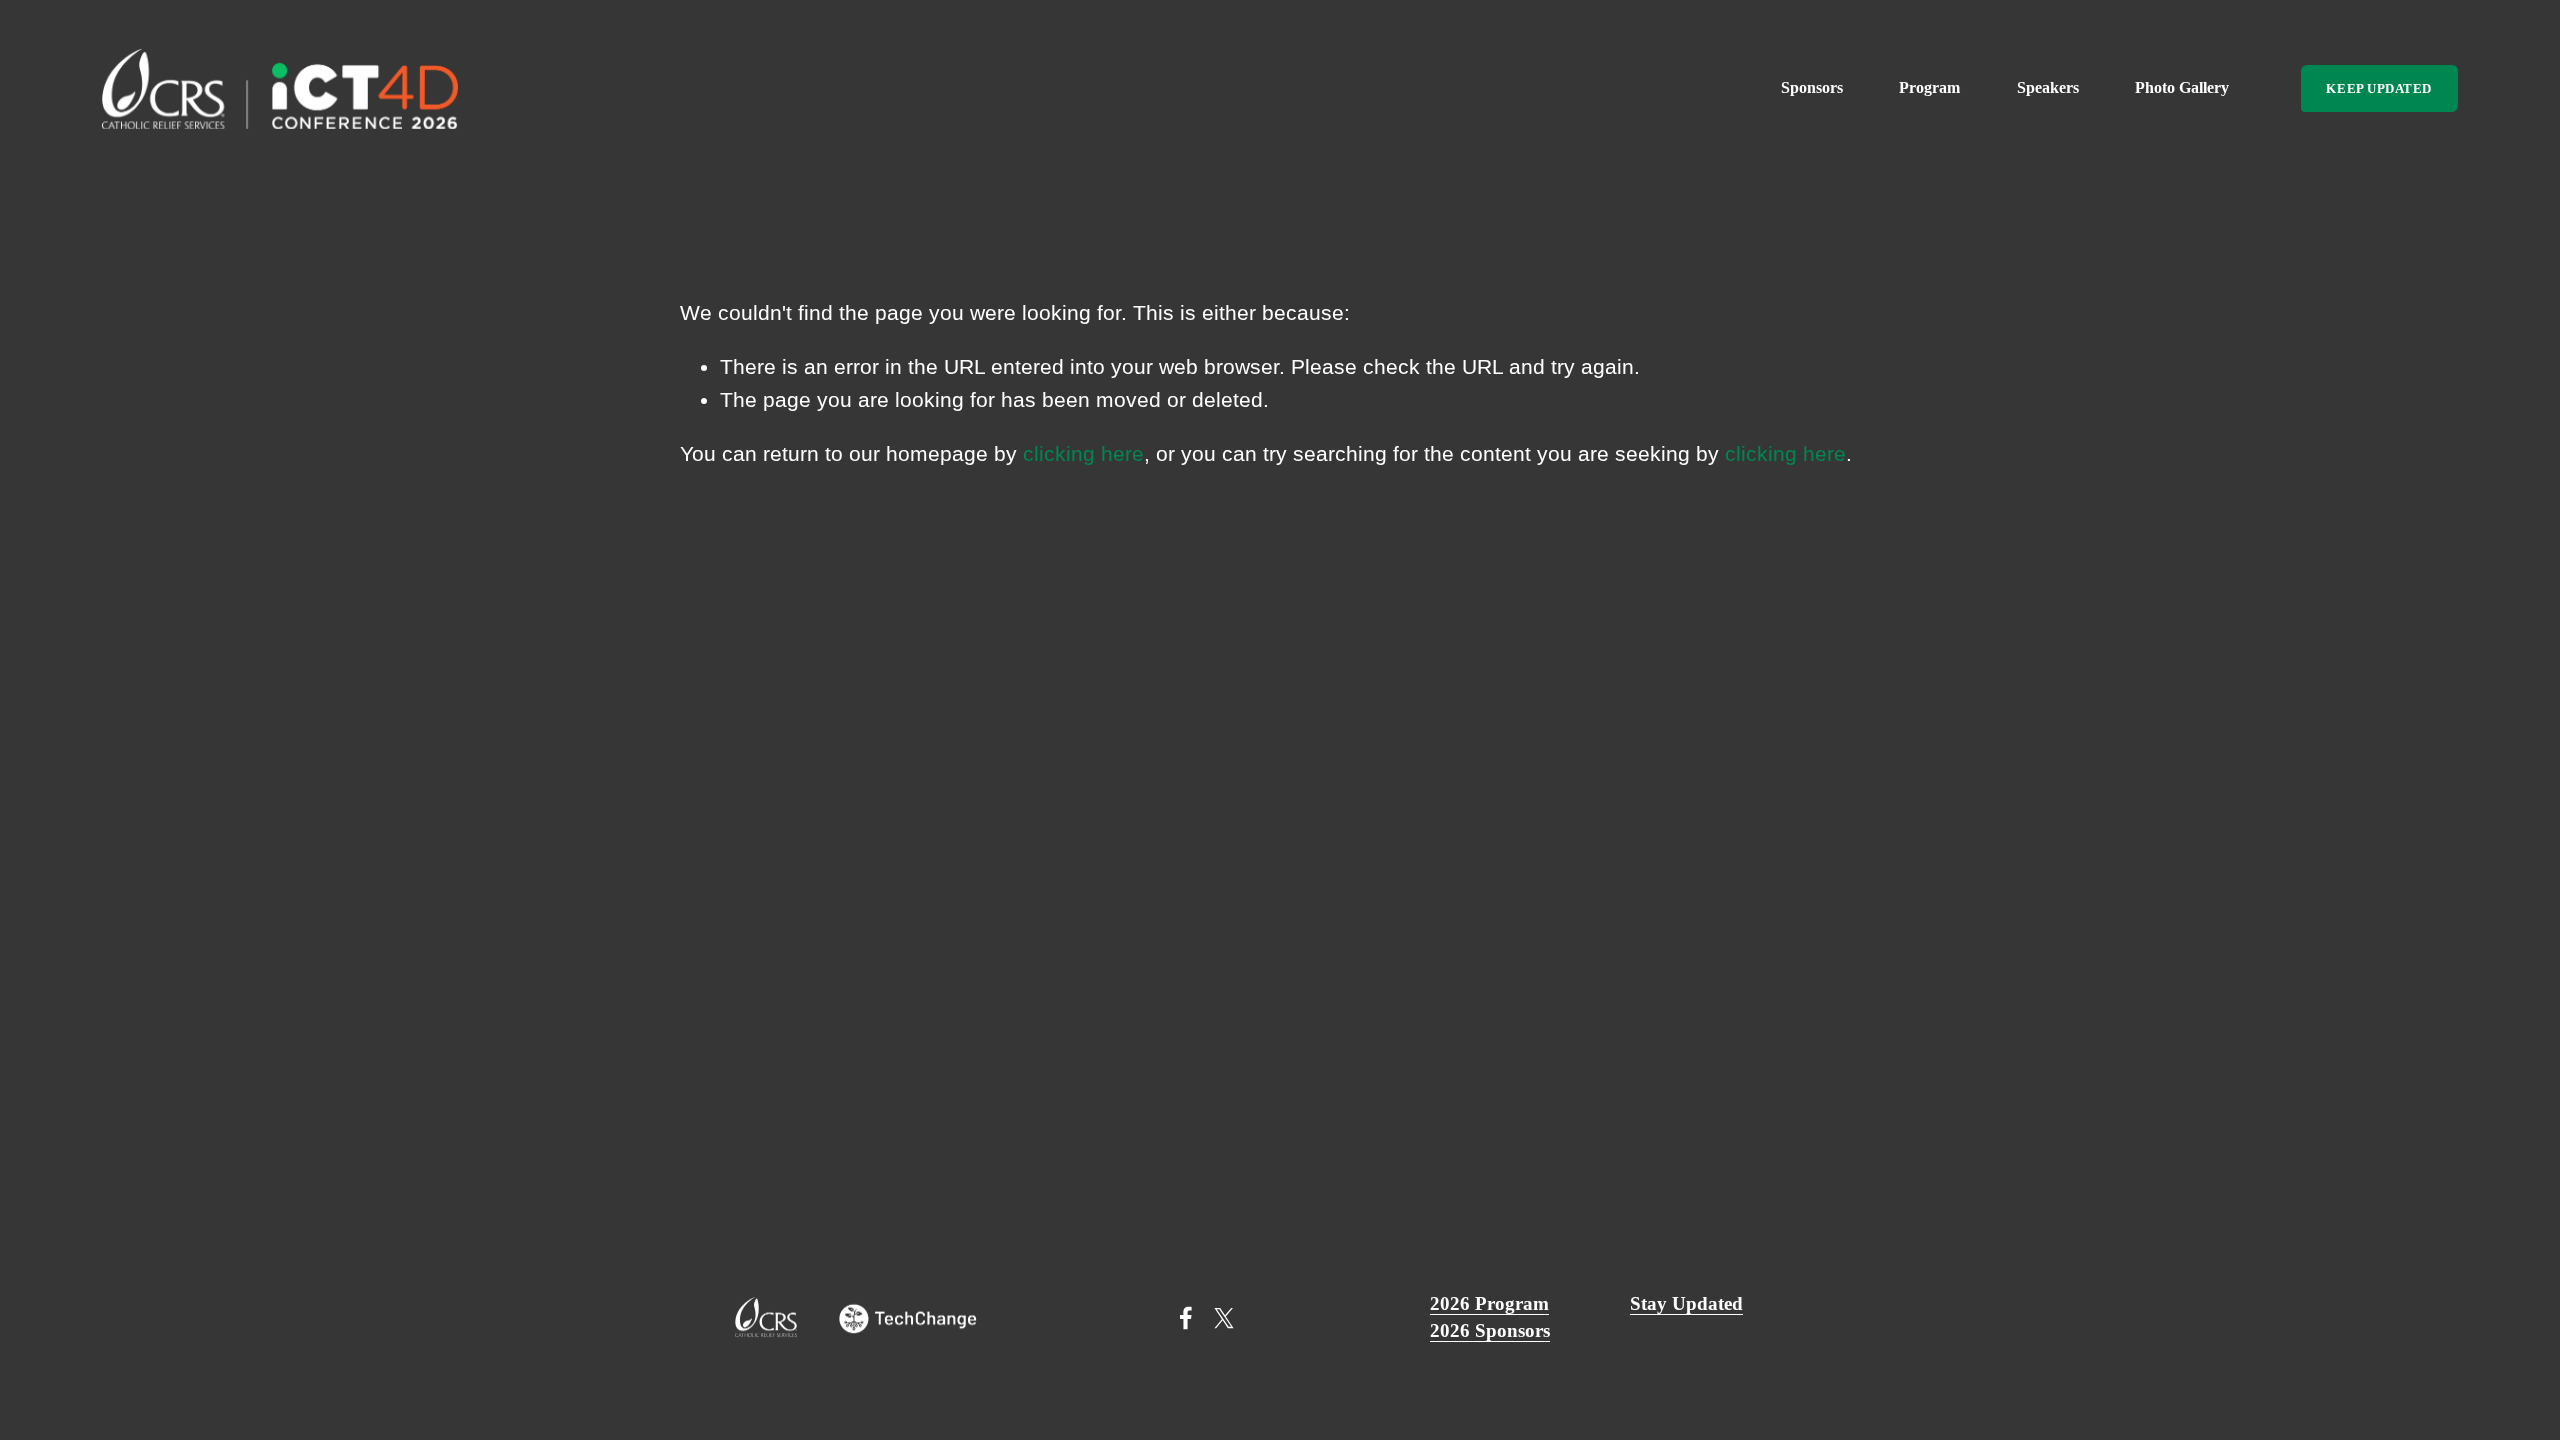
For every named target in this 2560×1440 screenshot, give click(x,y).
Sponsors (1812, 87)
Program (1929, 87)
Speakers (2048, 87)
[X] (1224, 1318)
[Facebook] (1186, 1318)
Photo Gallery (2182, 87)
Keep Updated (2378, 88)
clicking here (1083, 453)
